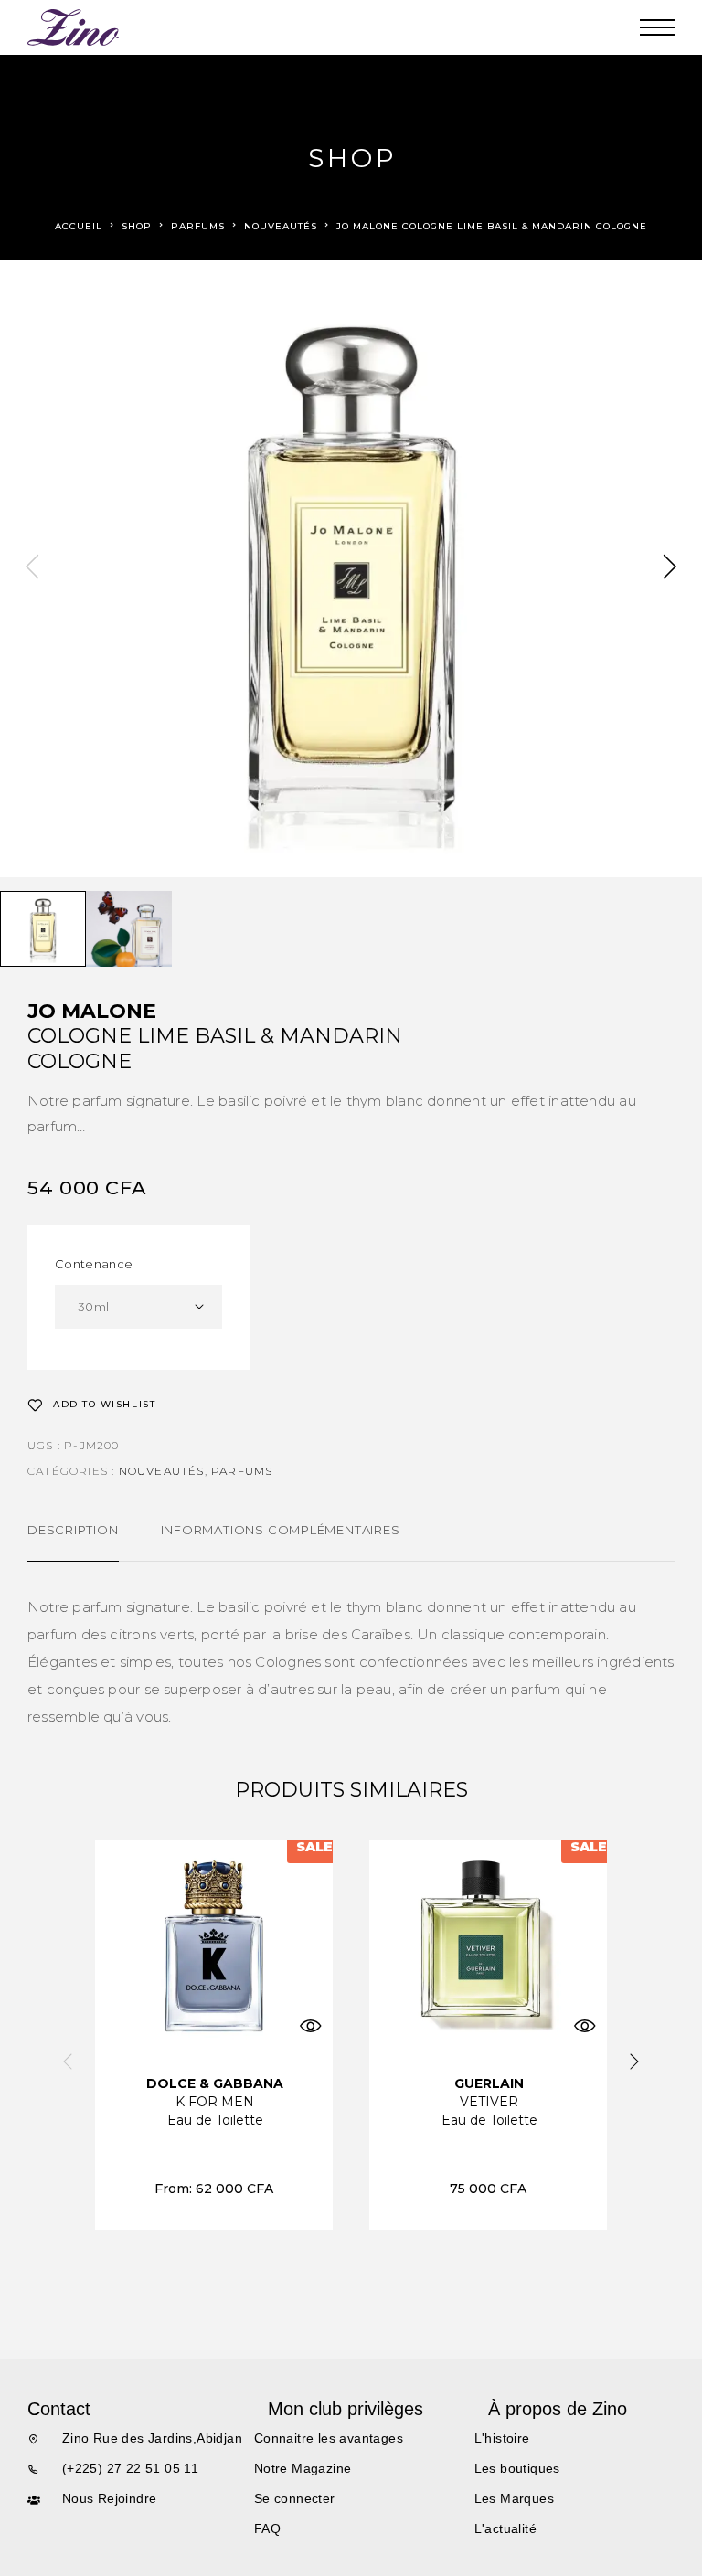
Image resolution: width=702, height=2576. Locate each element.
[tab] (73, 1542)
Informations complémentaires (281, 1530)
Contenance (94, 1264)
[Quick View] (310, 2025)
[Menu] (657, 27)
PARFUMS (198, 226)
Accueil (79, 226)
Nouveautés (281, 226)
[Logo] (74, 27)
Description (73, 1530)
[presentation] (32, 568)
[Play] (43, 929)
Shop (137, 226)
